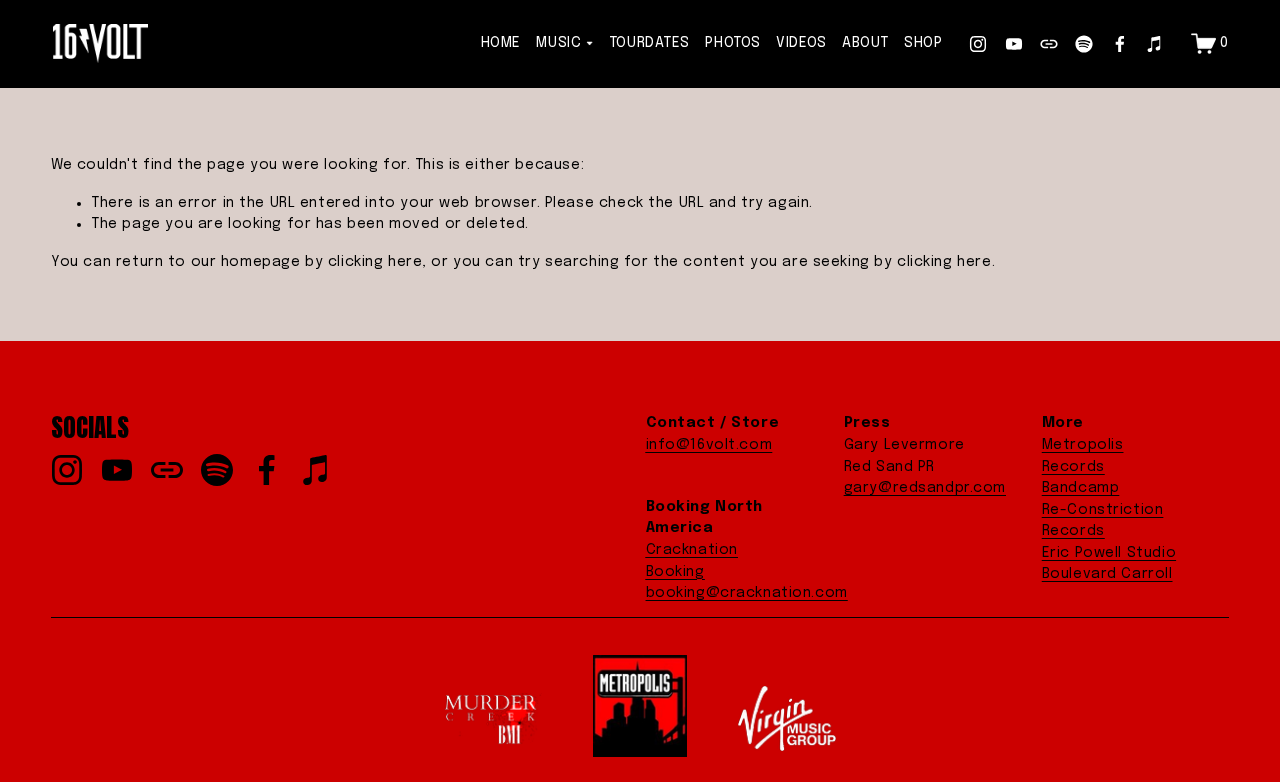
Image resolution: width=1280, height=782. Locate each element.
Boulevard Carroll (1107, 574)
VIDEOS (801, 43)
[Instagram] (978, 44)
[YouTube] (1014, 44)
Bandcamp (1081, 488)
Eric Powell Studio (1109, 553)
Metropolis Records (1083, 456)
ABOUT (865, 43)
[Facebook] (1120, 44)
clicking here (375, 262)
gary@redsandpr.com (925, 488)
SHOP (923, 43)
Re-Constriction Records (1103, 521)
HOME (501, 43)
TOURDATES (649, 43)
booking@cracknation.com (747, 593)
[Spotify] (1084, 44)
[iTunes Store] (1155, 44)
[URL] (1049, 44)
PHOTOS (732, 43)
